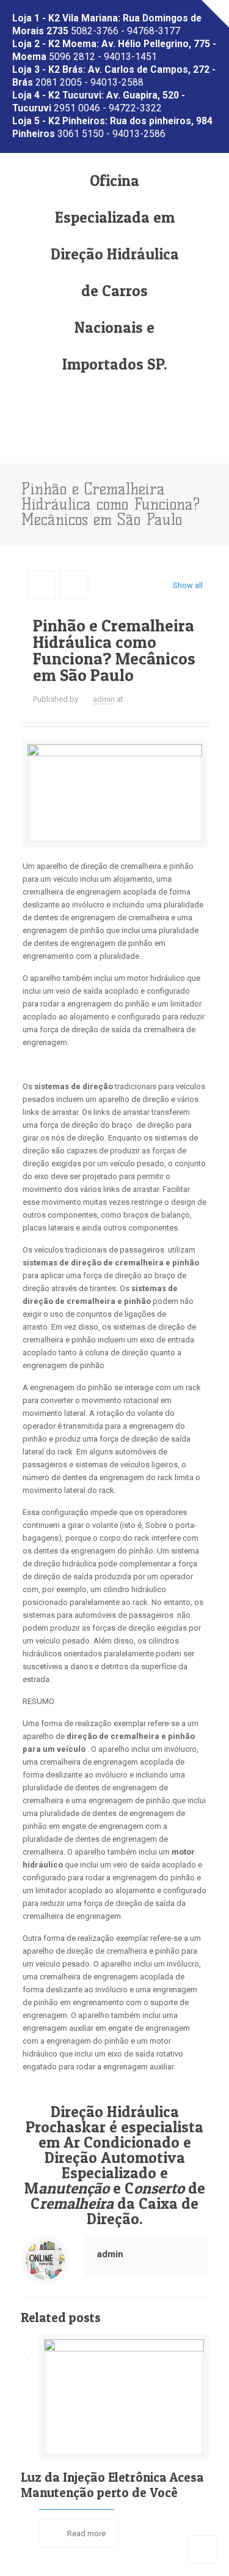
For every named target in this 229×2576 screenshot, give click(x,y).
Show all (187, 585)
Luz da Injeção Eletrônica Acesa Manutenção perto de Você (112, 2485)
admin (104, 699)
